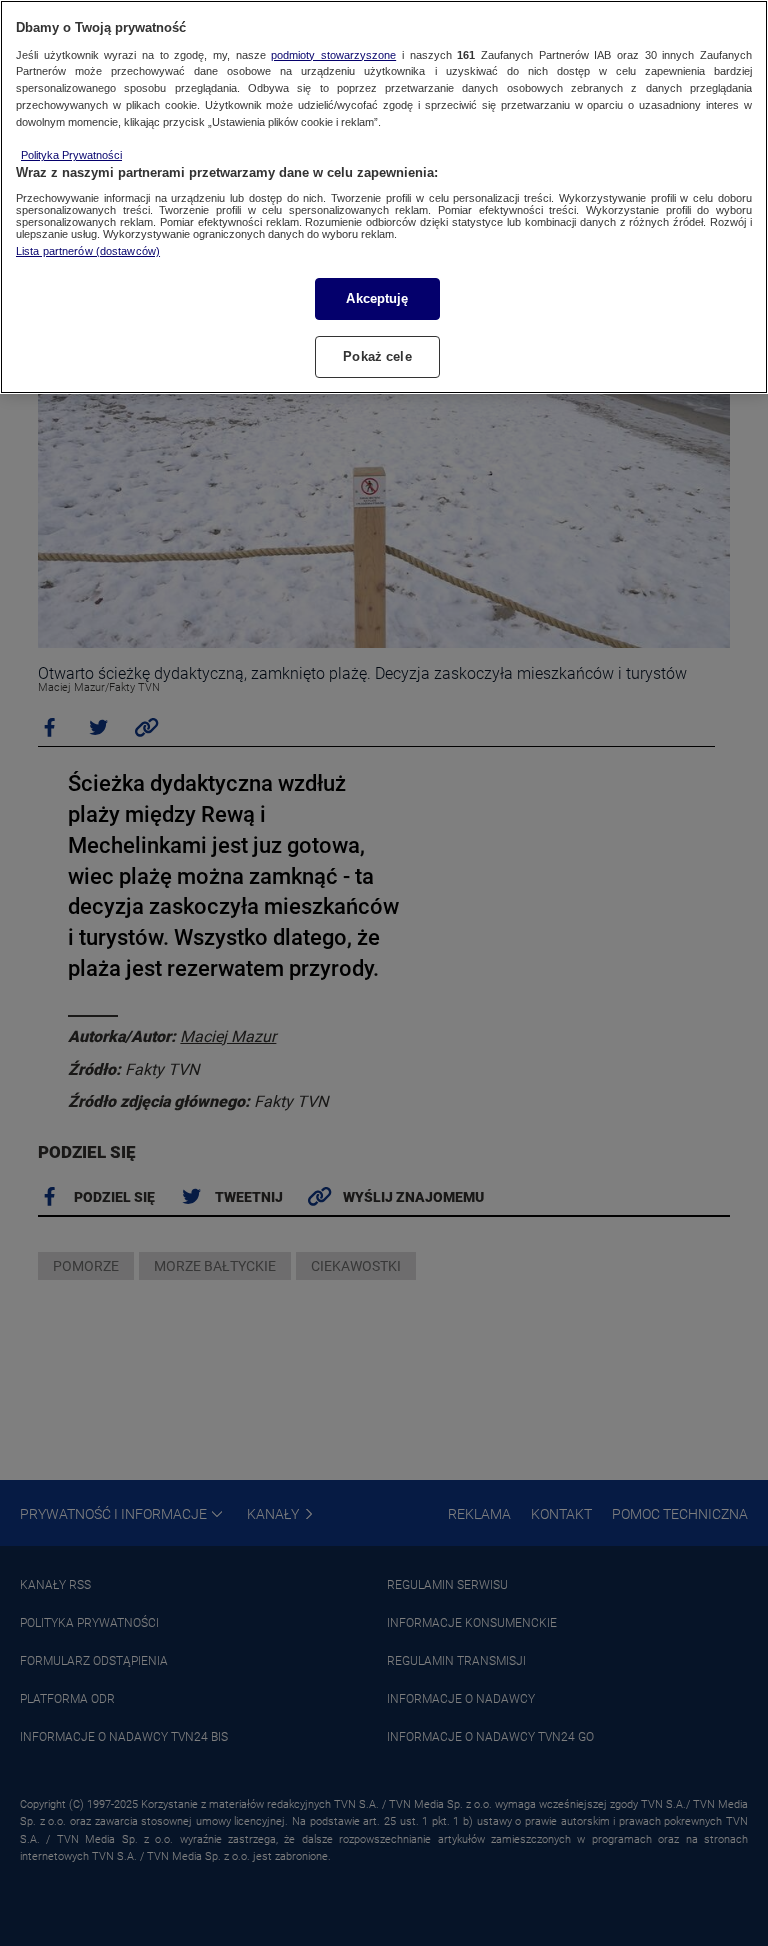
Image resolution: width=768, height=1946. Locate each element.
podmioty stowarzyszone (333, 55)
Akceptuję (377, 298)
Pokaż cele (377, 356)
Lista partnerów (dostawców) (88, 251)
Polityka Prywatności (71, 155)
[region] (384, 197)
